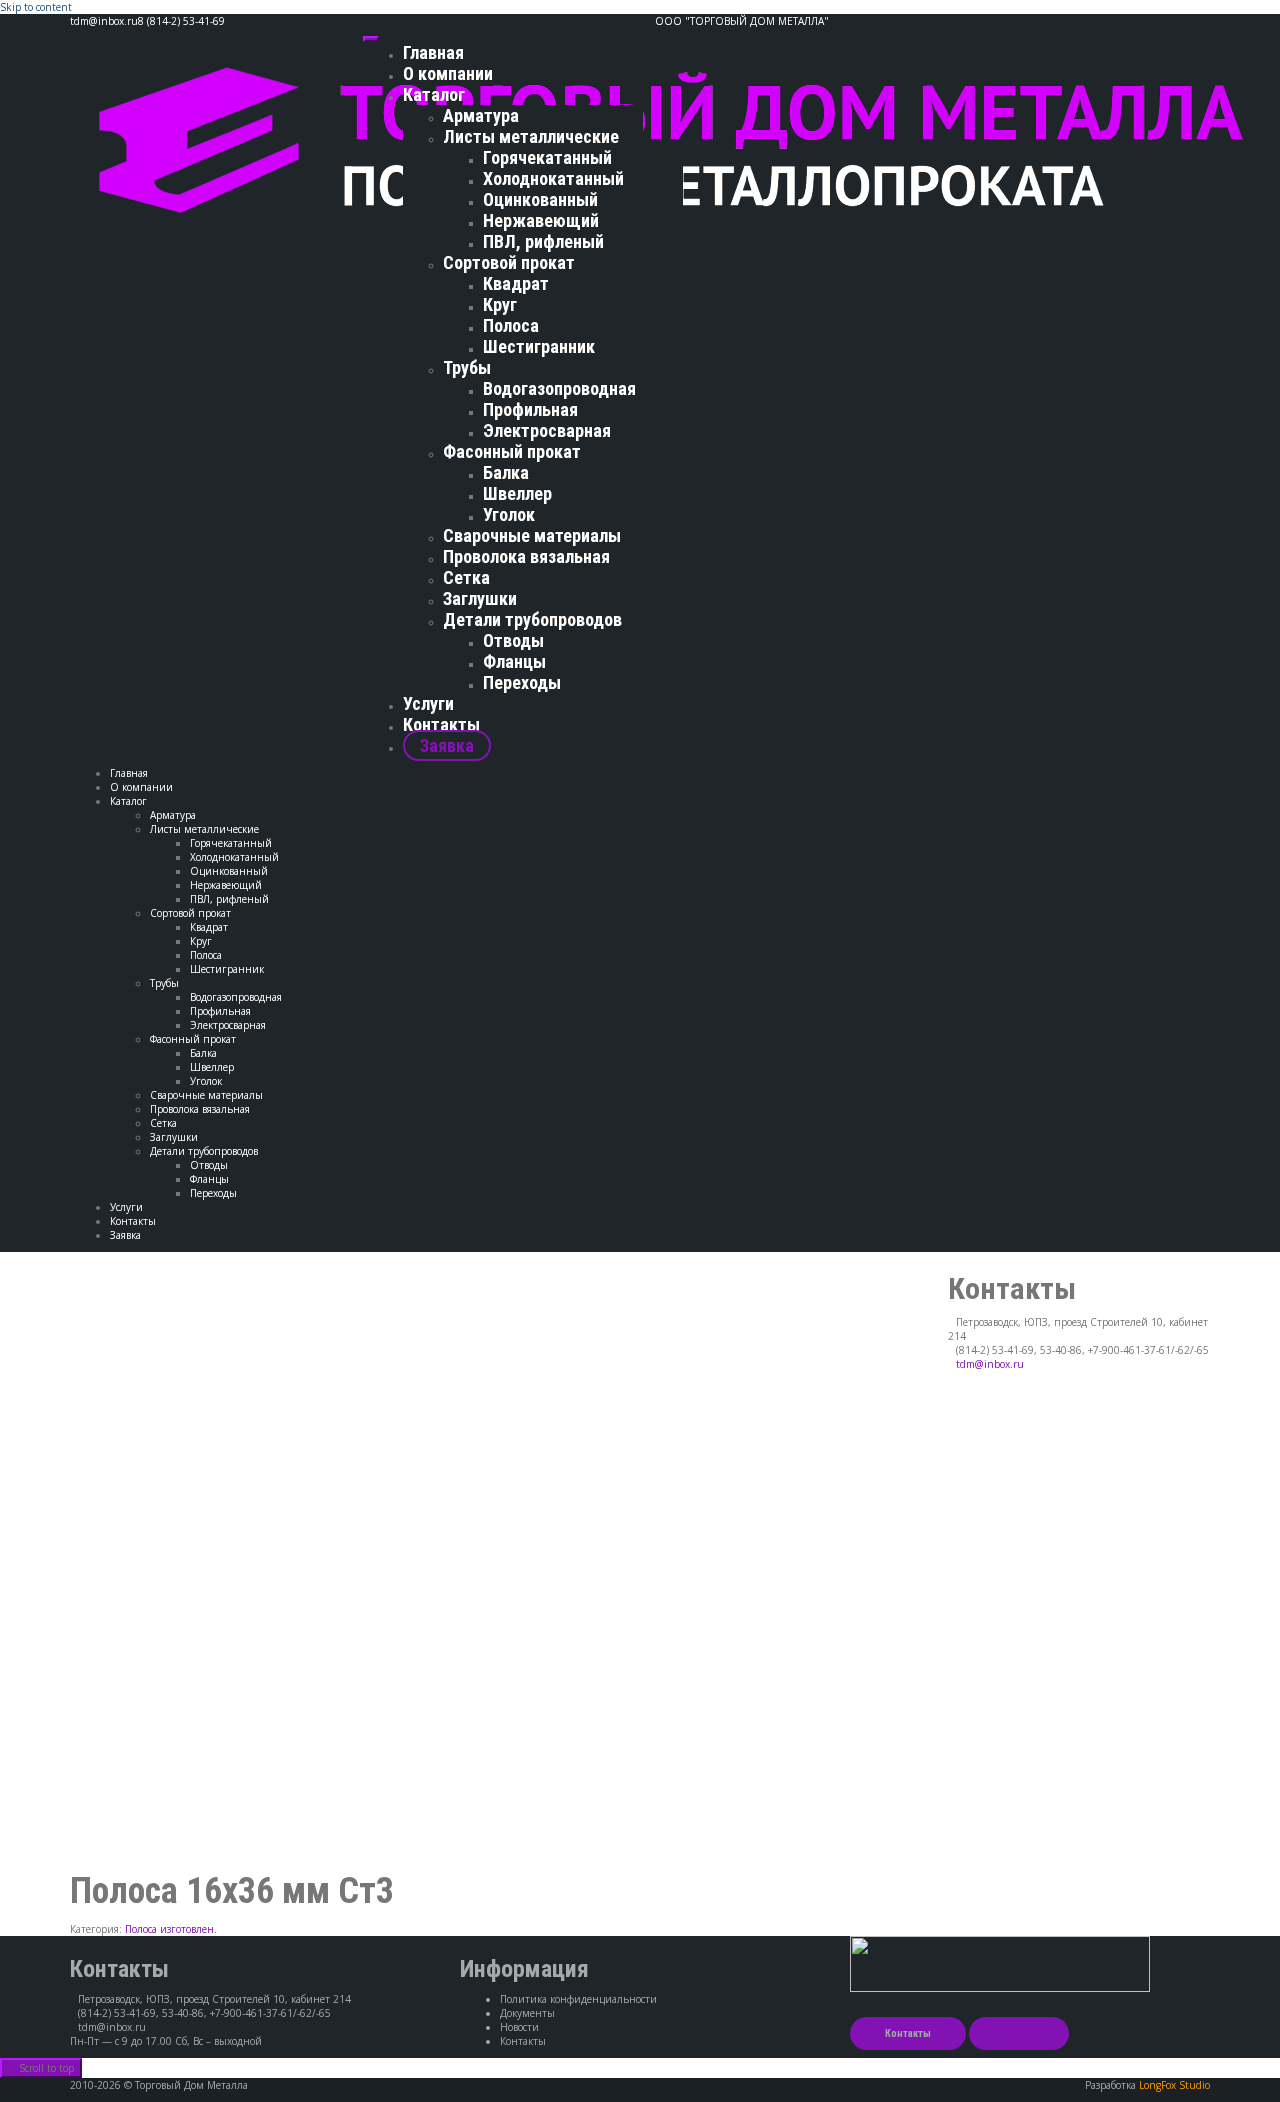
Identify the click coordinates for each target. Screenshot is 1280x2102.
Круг (500, 304)
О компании (448, 73)
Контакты (441, 724)
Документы (527, 2013)
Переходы (522, 682)
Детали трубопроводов (532, 619)
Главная (433, 52)
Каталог (434, 94)
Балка (506, 472)
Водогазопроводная (559, 388)
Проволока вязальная (526, 556)
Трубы (467, 367)
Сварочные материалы (532, 535)
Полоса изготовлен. (171, 1929)
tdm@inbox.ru (990, 1364)
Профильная (530, 409)
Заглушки (480, 598)
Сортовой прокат (509, 262)
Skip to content (36, 7)
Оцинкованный (540, 199)
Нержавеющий (541, 220)
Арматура (481, 115)
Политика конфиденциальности (578, 1999)
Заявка (447, 745)
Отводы (513, 640)
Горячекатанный (547, 157)
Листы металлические (531, 136)
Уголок (509, 514)
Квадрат (516, 283)
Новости (519, 2027)
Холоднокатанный (553, 178)
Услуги (428, 703)
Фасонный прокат (512, 451)
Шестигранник (539, 346)
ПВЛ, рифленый (543, 241)
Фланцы (514, 661)
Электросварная (547, 430)
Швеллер (517, 493)
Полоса (511, 325)
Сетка (466, 577)
